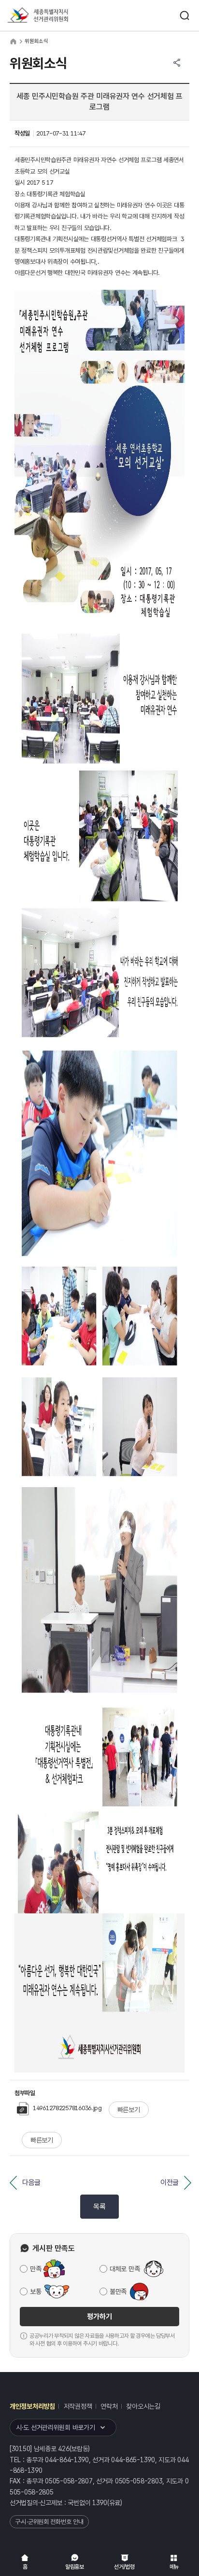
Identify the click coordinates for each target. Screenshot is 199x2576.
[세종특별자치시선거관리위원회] (56, 16)
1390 (100, 2503)
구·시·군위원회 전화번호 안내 (49, 2522)
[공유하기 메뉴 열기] (177, 63)
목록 (99, 2207)
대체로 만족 (125, 2269)
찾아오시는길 (143, 2406)
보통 (36, 2291)
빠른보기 (129, 2110)
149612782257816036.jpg (67, 2108)
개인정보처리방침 (32, 2406)
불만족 (118, 2291)
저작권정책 (78, 2406)
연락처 (109, 2406)
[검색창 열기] (185, 15)
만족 (36, 2269)
